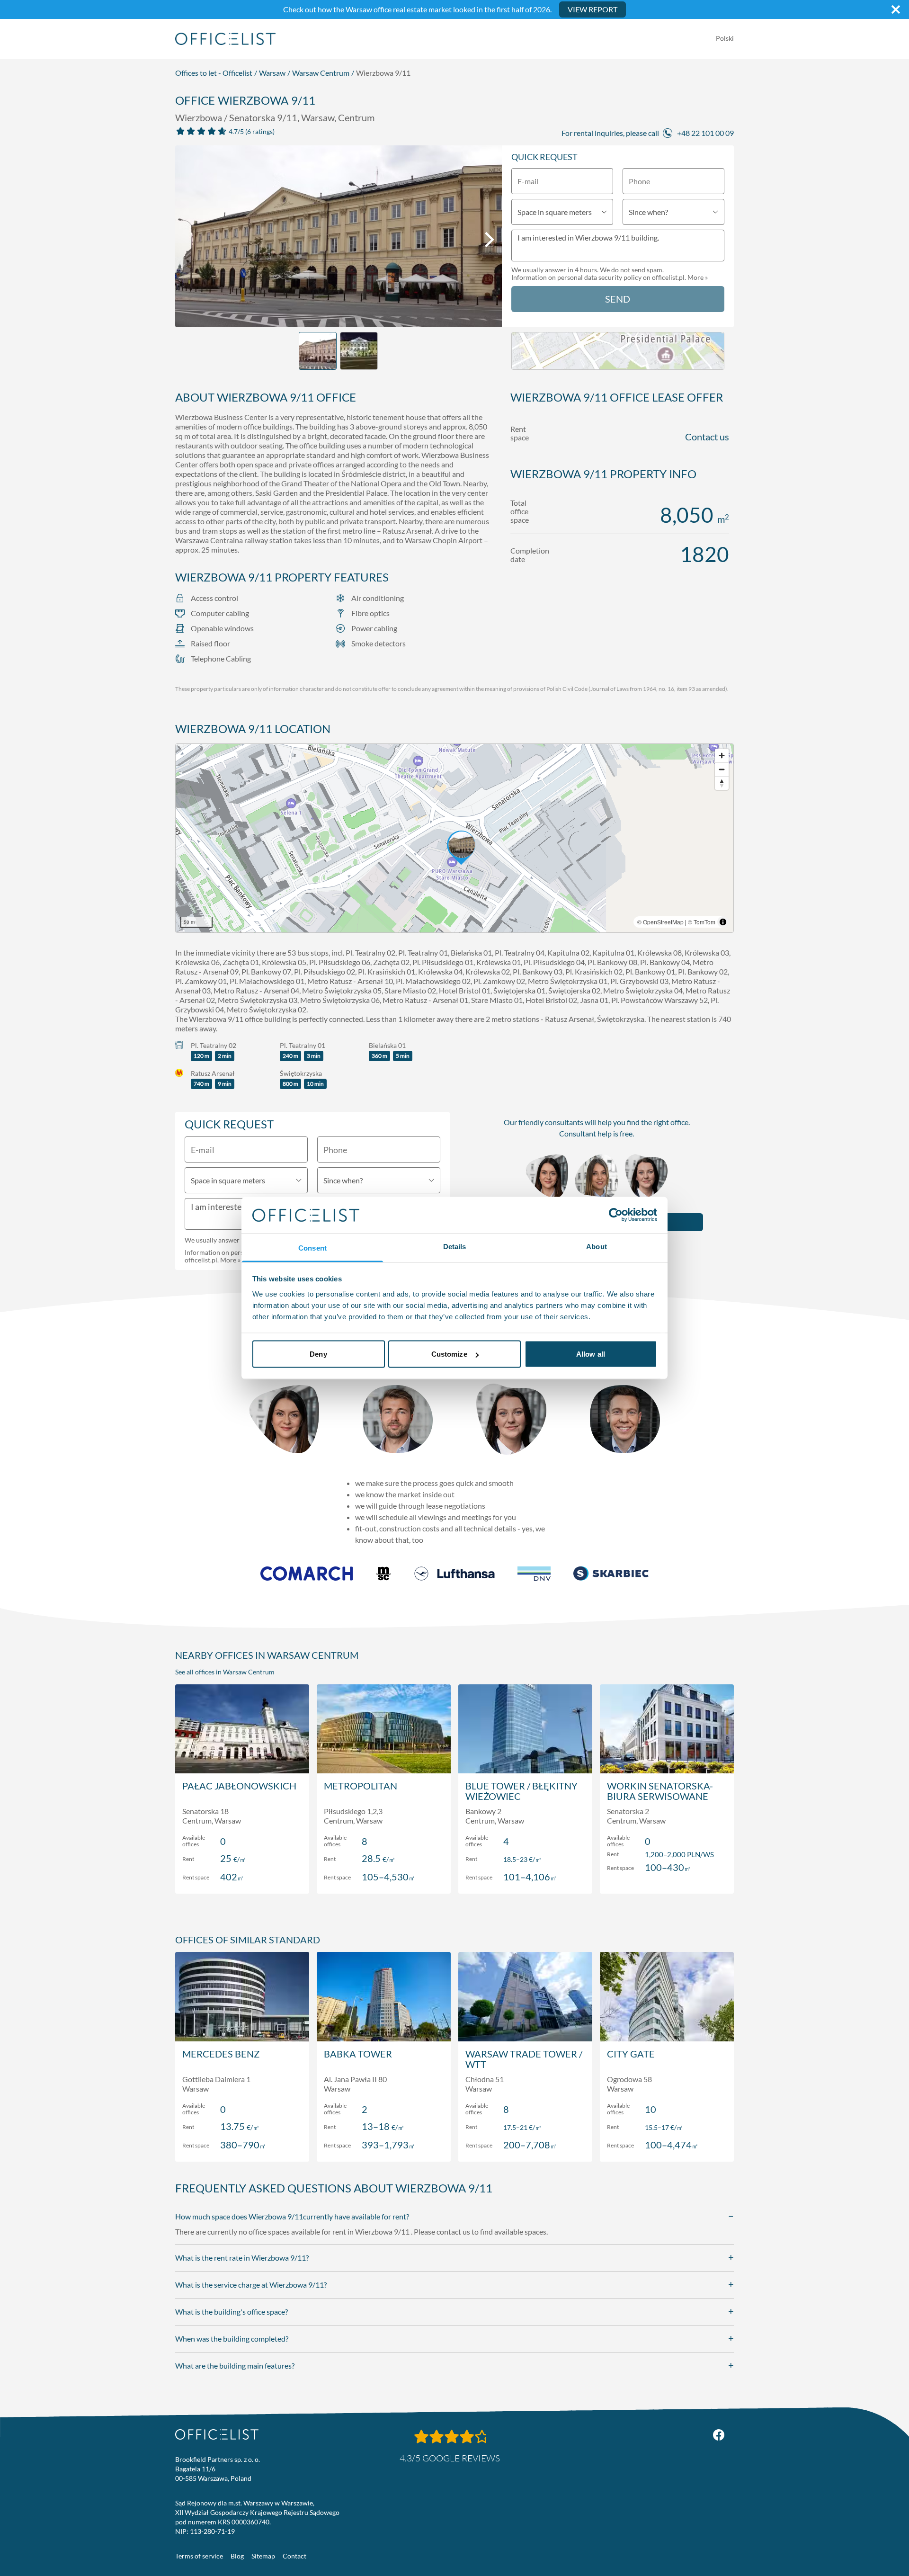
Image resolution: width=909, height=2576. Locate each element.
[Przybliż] (722, 756)
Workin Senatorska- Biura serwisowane (660, 1791)
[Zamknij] (896, 9)
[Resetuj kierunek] (722, 783)
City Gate (631, 2054)
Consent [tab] (312, 1248)
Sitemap (263, 2556)
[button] (454, 838)
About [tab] (597, 1246)
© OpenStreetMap (660, 922)
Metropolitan (361, 1786)
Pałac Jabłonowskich (239, 1786)
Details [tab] (455, 1246)
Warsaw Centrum (321, 73)
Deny (318, 1354)
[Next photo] (490, 240)
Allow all (591, 1354)
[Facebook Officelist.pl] (719, 2435)
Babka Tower (358, 2054)
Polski (725, 38)
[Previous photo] (187, 240)
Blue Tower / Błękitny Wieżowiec (521, 1791)
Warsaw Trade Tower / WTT (524, 2059)
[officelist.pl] (217, 2434)
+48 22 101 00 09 (705, 133)
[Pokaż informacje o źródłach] (723, 922)
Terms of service (199, 2556)
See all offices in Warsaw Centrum (225, 1672)
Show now (242, 1876)
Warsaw (272, 73)
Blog (237, 2556)
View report (593, 9)
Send (618, 299)
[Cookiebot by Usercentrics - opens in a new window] (616, 1215)
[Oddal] (722, 769)
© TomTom (702, 922)
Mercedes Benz (221, 2054)
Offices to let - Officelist (214, 73)
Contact (294, 2556)
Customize (449, 1354)
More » (698, 277)
